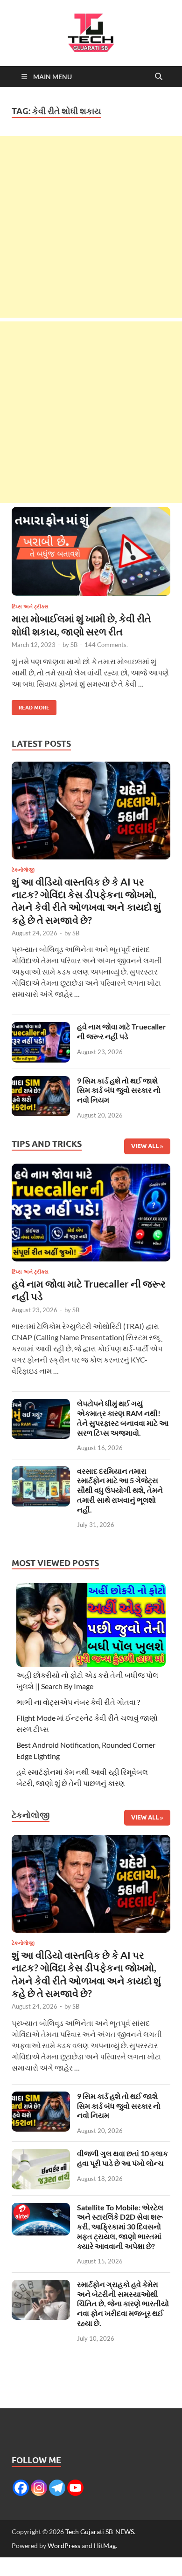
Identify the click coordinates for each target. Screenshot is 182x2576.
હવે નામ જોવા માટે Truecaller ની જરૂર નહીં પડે (122, 1031)
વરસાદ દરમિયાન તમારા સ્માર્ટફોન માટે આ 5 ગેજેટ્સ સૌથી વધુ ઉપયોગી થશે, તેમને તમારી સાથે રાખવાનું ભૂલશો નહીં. (120, 1490)
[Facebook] (21, 2488)
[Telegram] (57, 2488)
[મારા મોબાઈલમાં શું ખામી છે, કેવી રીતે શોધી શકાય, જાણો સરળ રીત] (91, 551)
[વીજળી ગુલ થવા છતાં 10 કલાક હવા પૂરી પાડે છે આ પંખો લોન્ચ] (41, 2154)
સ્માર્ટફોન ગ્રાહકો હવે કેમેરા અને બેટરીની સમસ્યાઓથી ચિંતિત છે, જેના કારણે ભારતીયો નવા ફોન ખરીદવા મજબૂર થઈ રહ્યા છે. (123, 2303)
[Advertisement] (91, 227)
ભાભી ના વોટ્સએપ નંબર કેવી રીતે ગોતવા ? (78, 1702)
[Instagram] (39, 2488)
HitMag (105, 2545)
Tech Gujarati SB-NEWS (100, 2532)
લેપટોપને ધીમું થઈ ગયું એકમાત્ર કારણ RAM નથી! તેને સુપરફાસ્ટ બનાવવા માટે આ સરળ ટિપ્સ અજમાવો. (123, 1418)
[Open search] (159, 77)
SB (74, 645)
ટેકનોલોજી (23, 870)
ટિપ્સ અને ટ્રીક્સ (30, 607)
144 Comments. (106, 645)
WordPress (64, 2545)
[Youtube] (75, 2488)
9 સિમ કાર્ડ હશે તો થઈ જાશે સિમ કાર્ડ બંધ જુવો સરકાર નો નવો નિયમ (119, 1090)
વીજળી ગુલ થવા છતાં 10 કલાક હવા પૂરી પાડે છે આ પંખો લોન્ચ (122, 2158)
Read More (31, 705)
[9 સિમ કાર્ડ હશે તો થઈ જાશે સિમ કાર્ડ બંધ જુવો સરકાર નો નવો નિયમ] (41, 1081)
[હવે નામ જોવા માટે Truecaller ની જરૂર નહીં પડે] (41, 1027)
